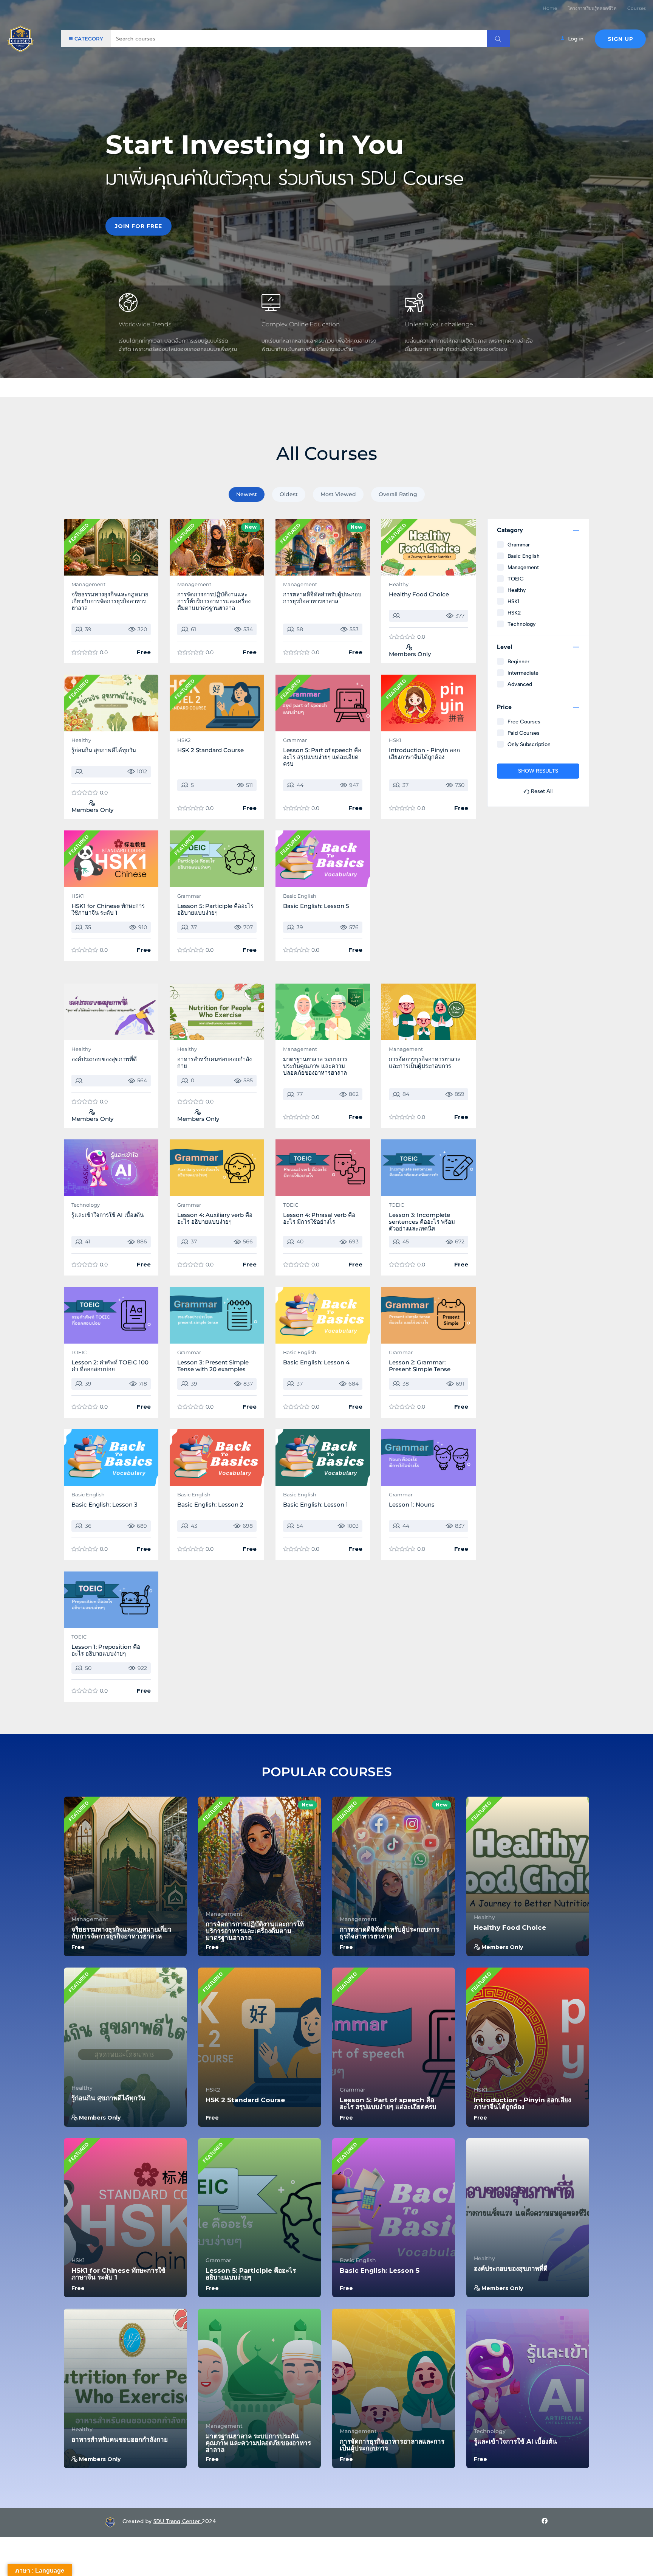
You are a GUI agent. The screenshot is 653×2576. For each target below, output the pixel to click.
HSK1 (395, 740)
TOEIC (291, 1205)
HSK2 (184, 740)
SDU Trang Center (178, 2521)
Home (550, 8)
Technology (86, 1205)
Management (88, 584)
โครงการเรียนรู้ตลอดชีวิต (592, 8)
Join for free (138, 226)
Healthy (399, 584)
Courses (637, 8)
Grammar (295, 740)
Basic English (300, 896)
